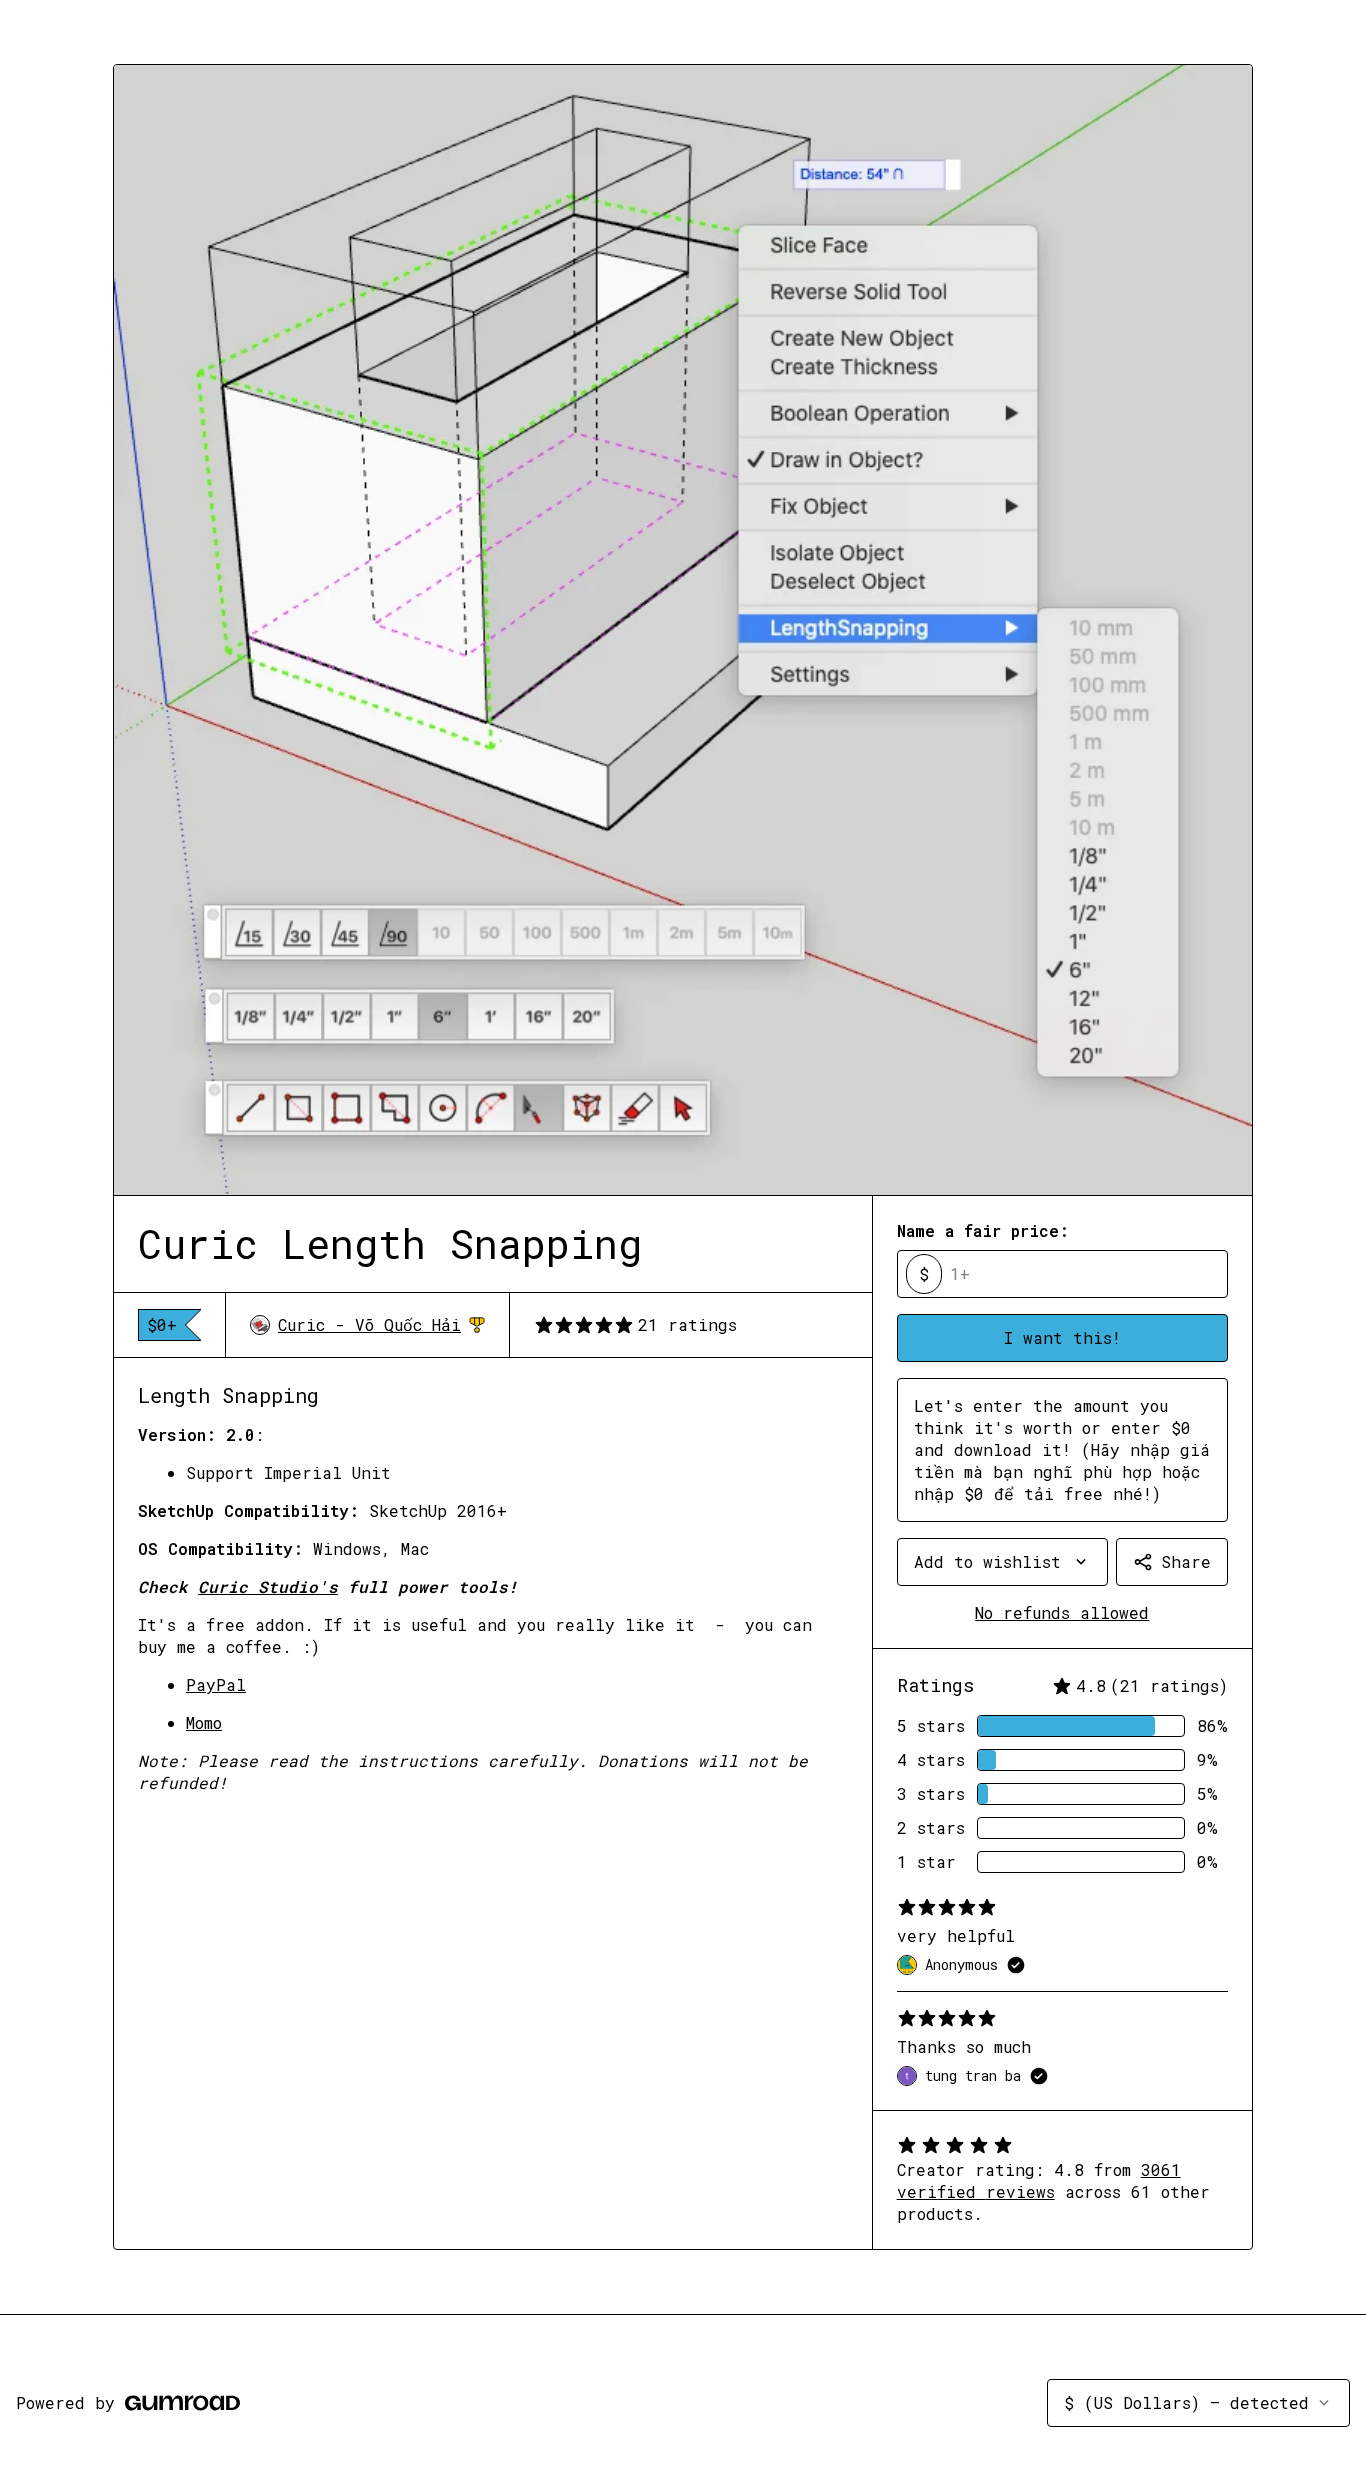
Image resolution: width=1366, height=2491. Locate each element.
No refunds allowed (1062, 1612)
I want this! (1062, 1337)
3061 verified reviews (1039, 2180)
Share (1186, 1561)
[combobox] (1002, 1562)
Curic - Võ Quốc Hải (381, 1325)
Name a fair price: (983, 1230)
